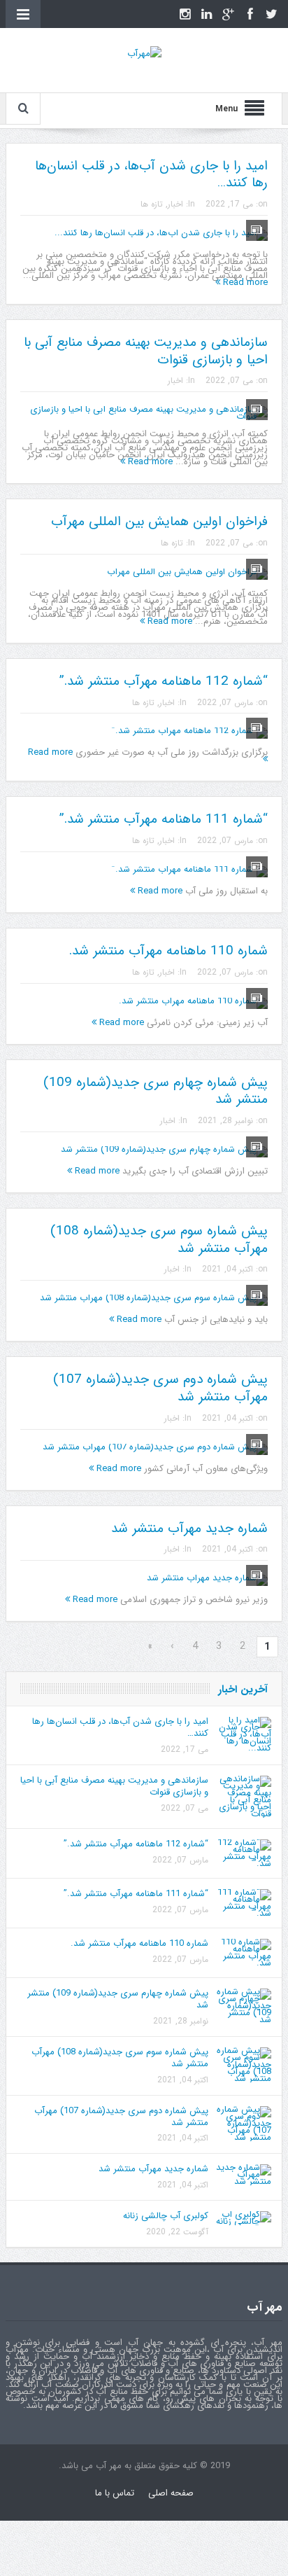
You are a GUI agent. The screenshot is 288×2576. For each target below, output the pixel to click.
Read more (244, 283)
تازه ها (152, 204)
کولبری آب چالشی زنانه (166, 2216)
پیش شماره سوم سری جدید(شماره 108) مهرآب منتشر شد (159, 1240)
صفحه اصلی (171, 2493)
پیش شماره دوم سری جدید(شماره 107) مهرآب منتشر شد (160, 1388)
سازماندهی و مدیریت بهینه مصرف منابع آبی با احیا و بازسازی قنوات (146, 351)
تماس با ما (115, 2493)
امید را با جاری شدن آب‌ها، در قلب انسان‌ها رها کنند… (151, 175)
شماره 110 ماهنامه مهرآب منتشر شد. (168, 951)
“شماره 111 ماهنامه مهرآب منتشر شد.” (164, 819)
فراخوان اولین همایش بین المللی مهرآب (159, 522)
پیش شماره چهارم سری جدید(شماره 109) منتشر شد (156, 1091)
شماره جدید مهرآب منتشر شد (189, 1529)
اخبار (175, 204)
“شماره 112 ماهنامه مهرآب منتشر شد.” (164, 681)
